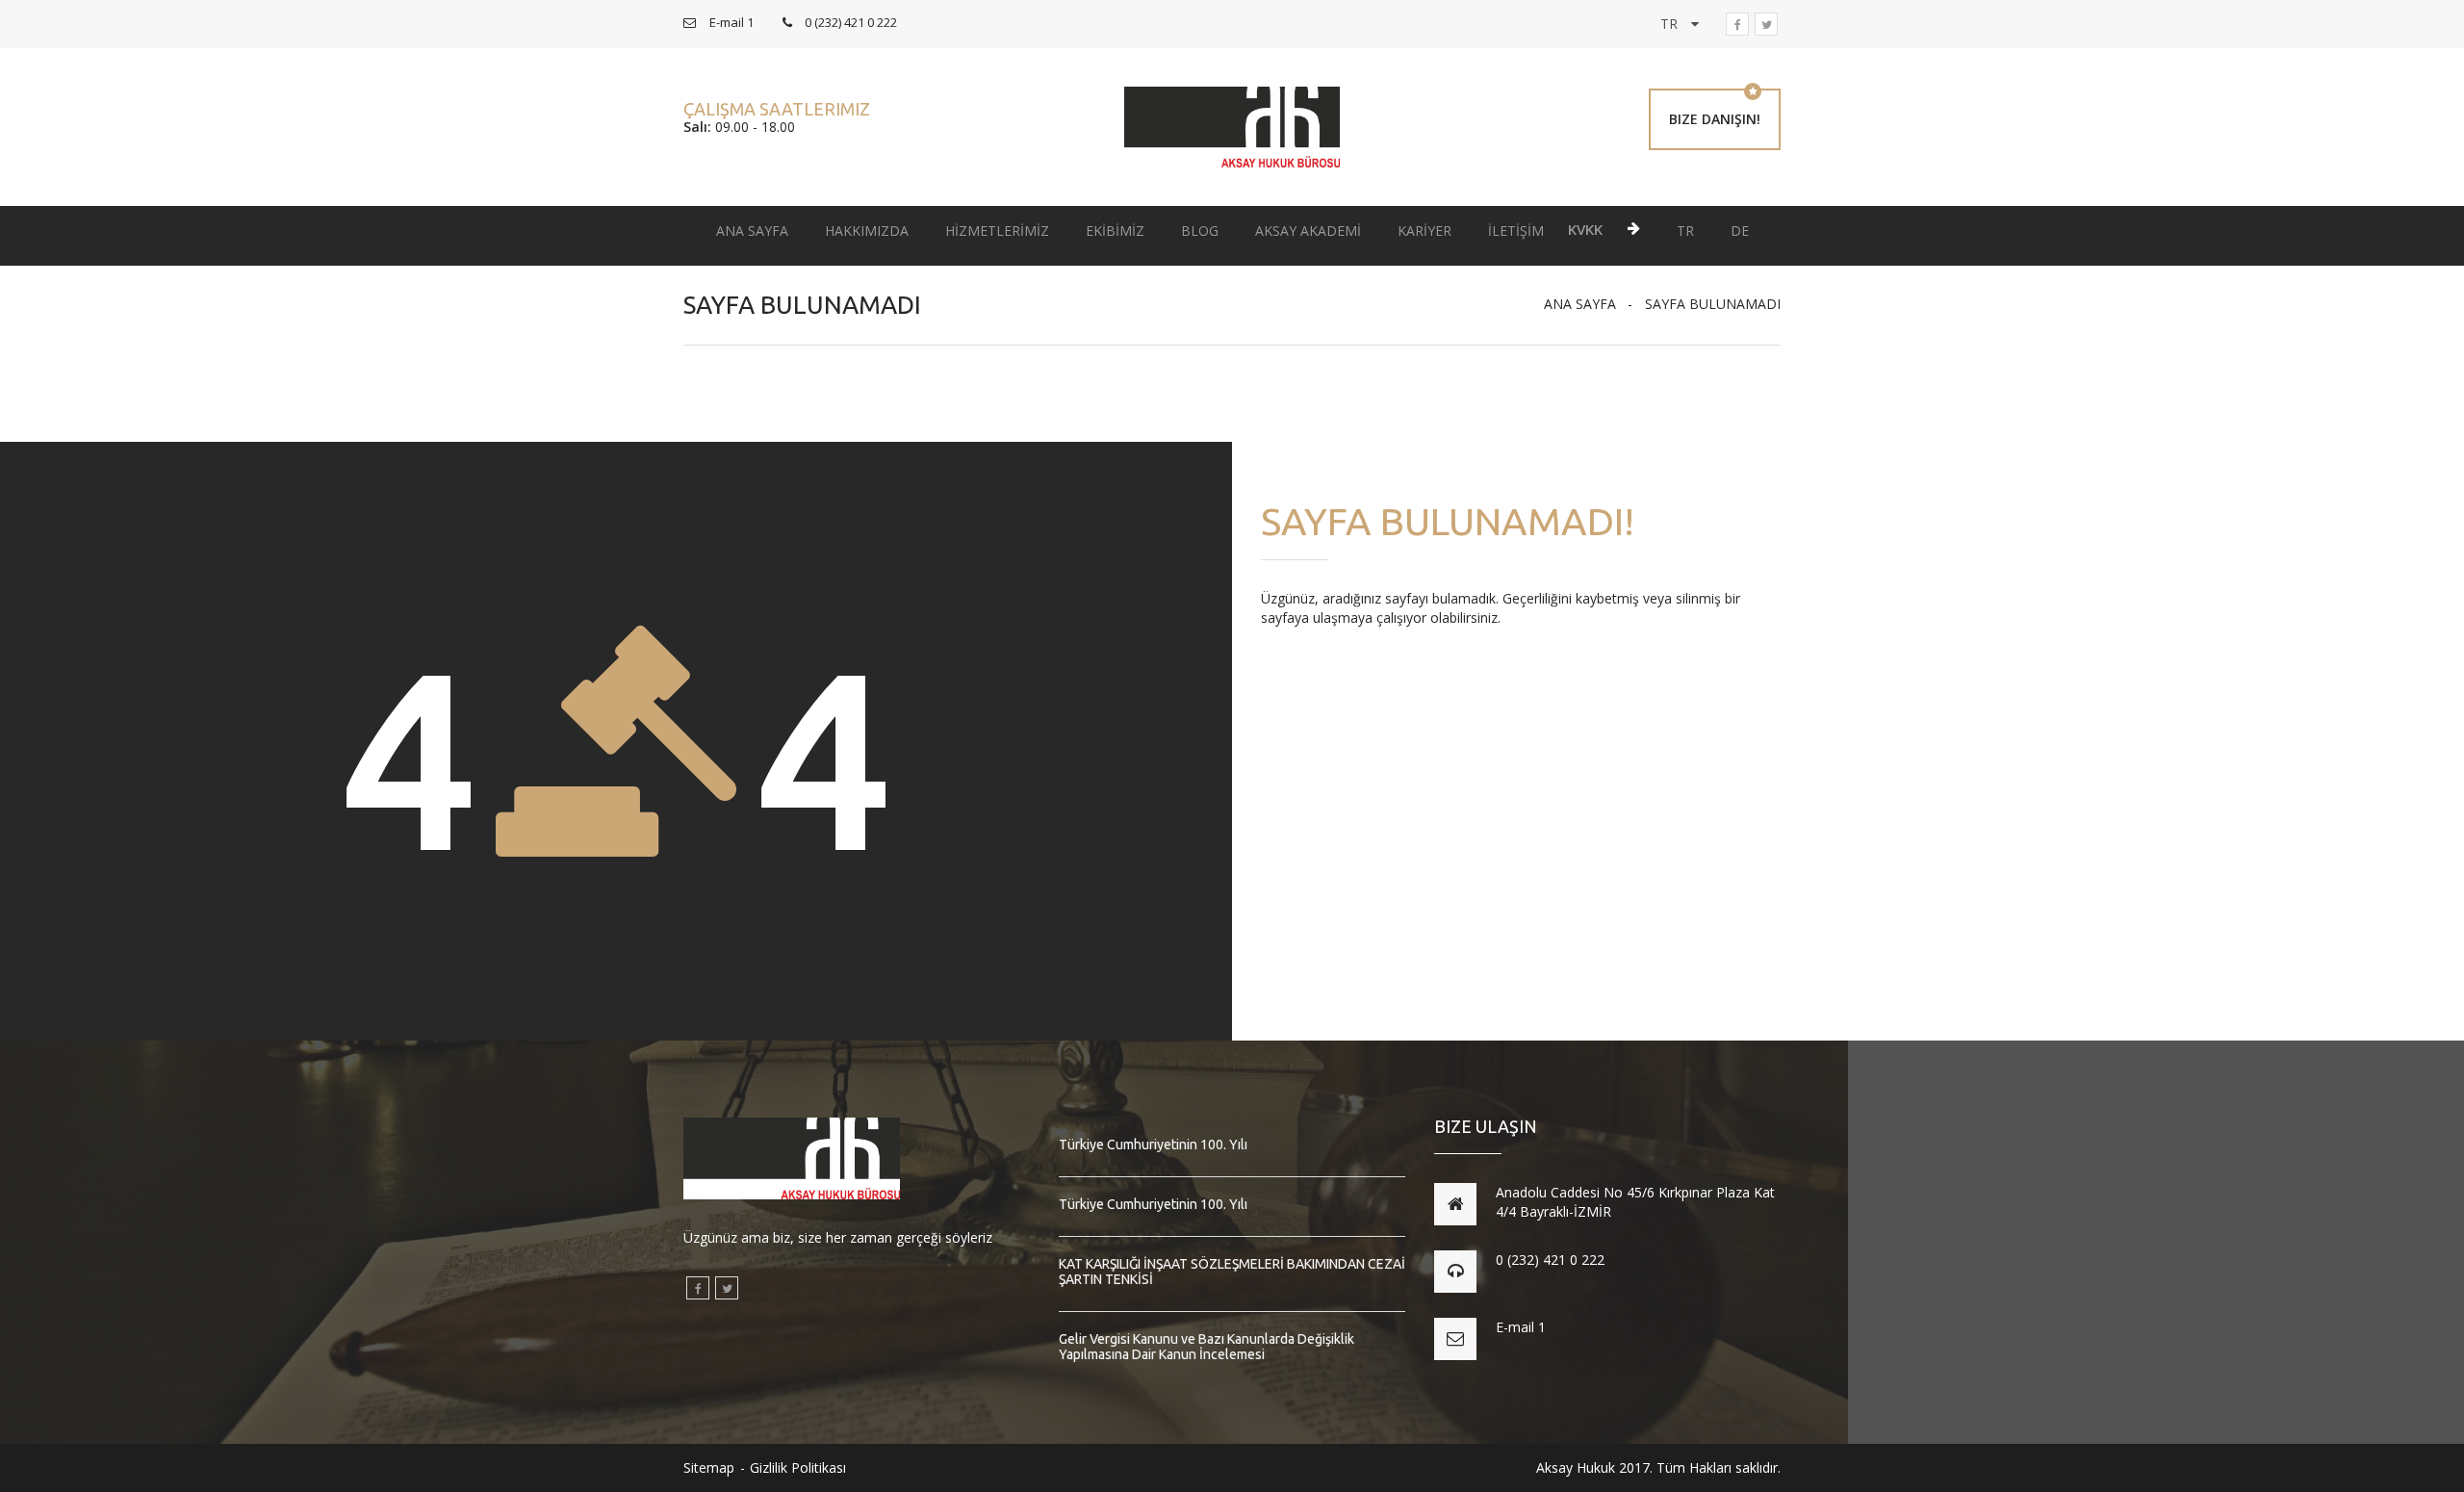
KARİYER (1424, 231)
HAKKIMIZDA (867, 231)
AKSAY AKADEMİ (1308, 231)
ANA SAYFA (752, 231)
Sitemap (709, 1467)
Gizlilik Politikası (798, 1467)
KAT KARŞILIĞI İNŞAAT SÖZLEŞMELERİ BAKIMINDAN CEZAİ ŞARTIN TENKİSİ (1232, 1272)
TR (1685, 231)
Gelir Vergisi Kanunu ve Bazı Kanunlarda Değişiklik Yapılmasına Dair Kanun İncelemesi (1206, 1347)
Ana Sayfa (1580, 304)
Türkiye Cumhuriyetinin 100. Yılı (1153, 1145)
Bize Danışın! (1715, 119)
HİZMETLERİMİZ (997, 231)
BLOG (1200, 231)
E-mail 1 (1521, 1327)
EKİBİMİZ (1115, 231)
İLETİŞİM (1516, 231)
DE (1740, 231)
